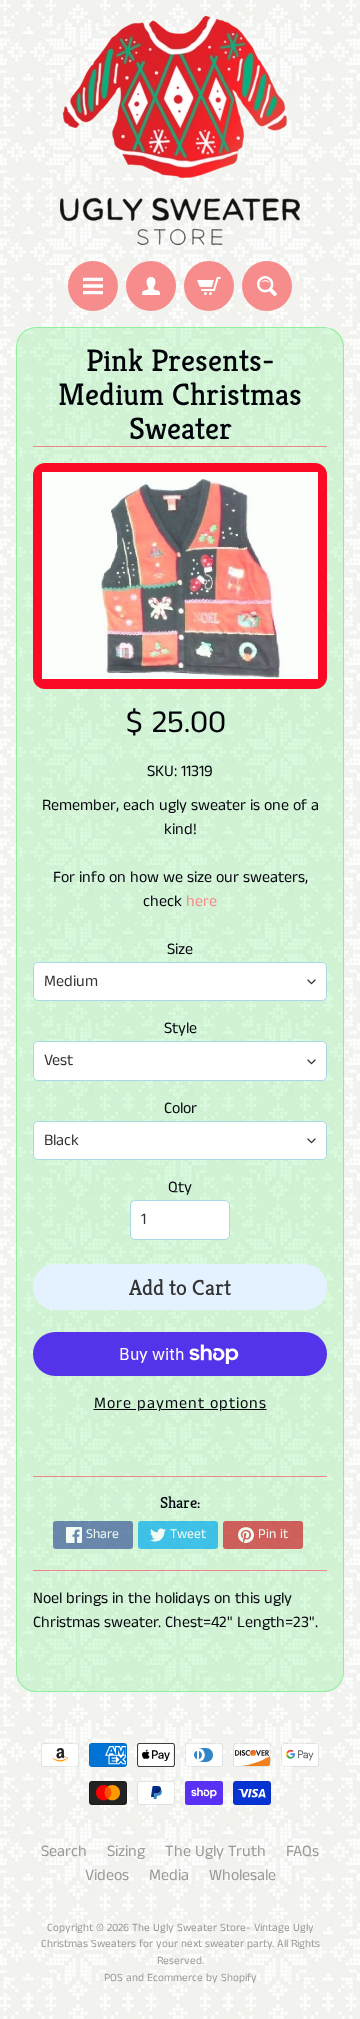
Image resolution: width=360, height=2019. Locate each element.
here (201, 901)
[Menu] (93, 286)
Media (169, 1875)
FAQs (302, 1851)
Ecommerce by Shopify (202, 1978)
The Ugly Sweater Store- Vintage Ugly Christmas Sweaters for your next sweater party (177, 1936)
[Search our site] (267, 286)
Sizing (126, 1851)
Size (180, 949)
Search (64, 1851)
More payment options (180, 1403)
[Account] (151, 286)
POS (113, 1978)
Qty (180, 1187)
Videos (107, 1875)
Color (180, 1108)
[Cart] (209, 286)
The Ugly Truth (215, 1851)
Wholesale (242, 1875)
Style (180, 1028)
